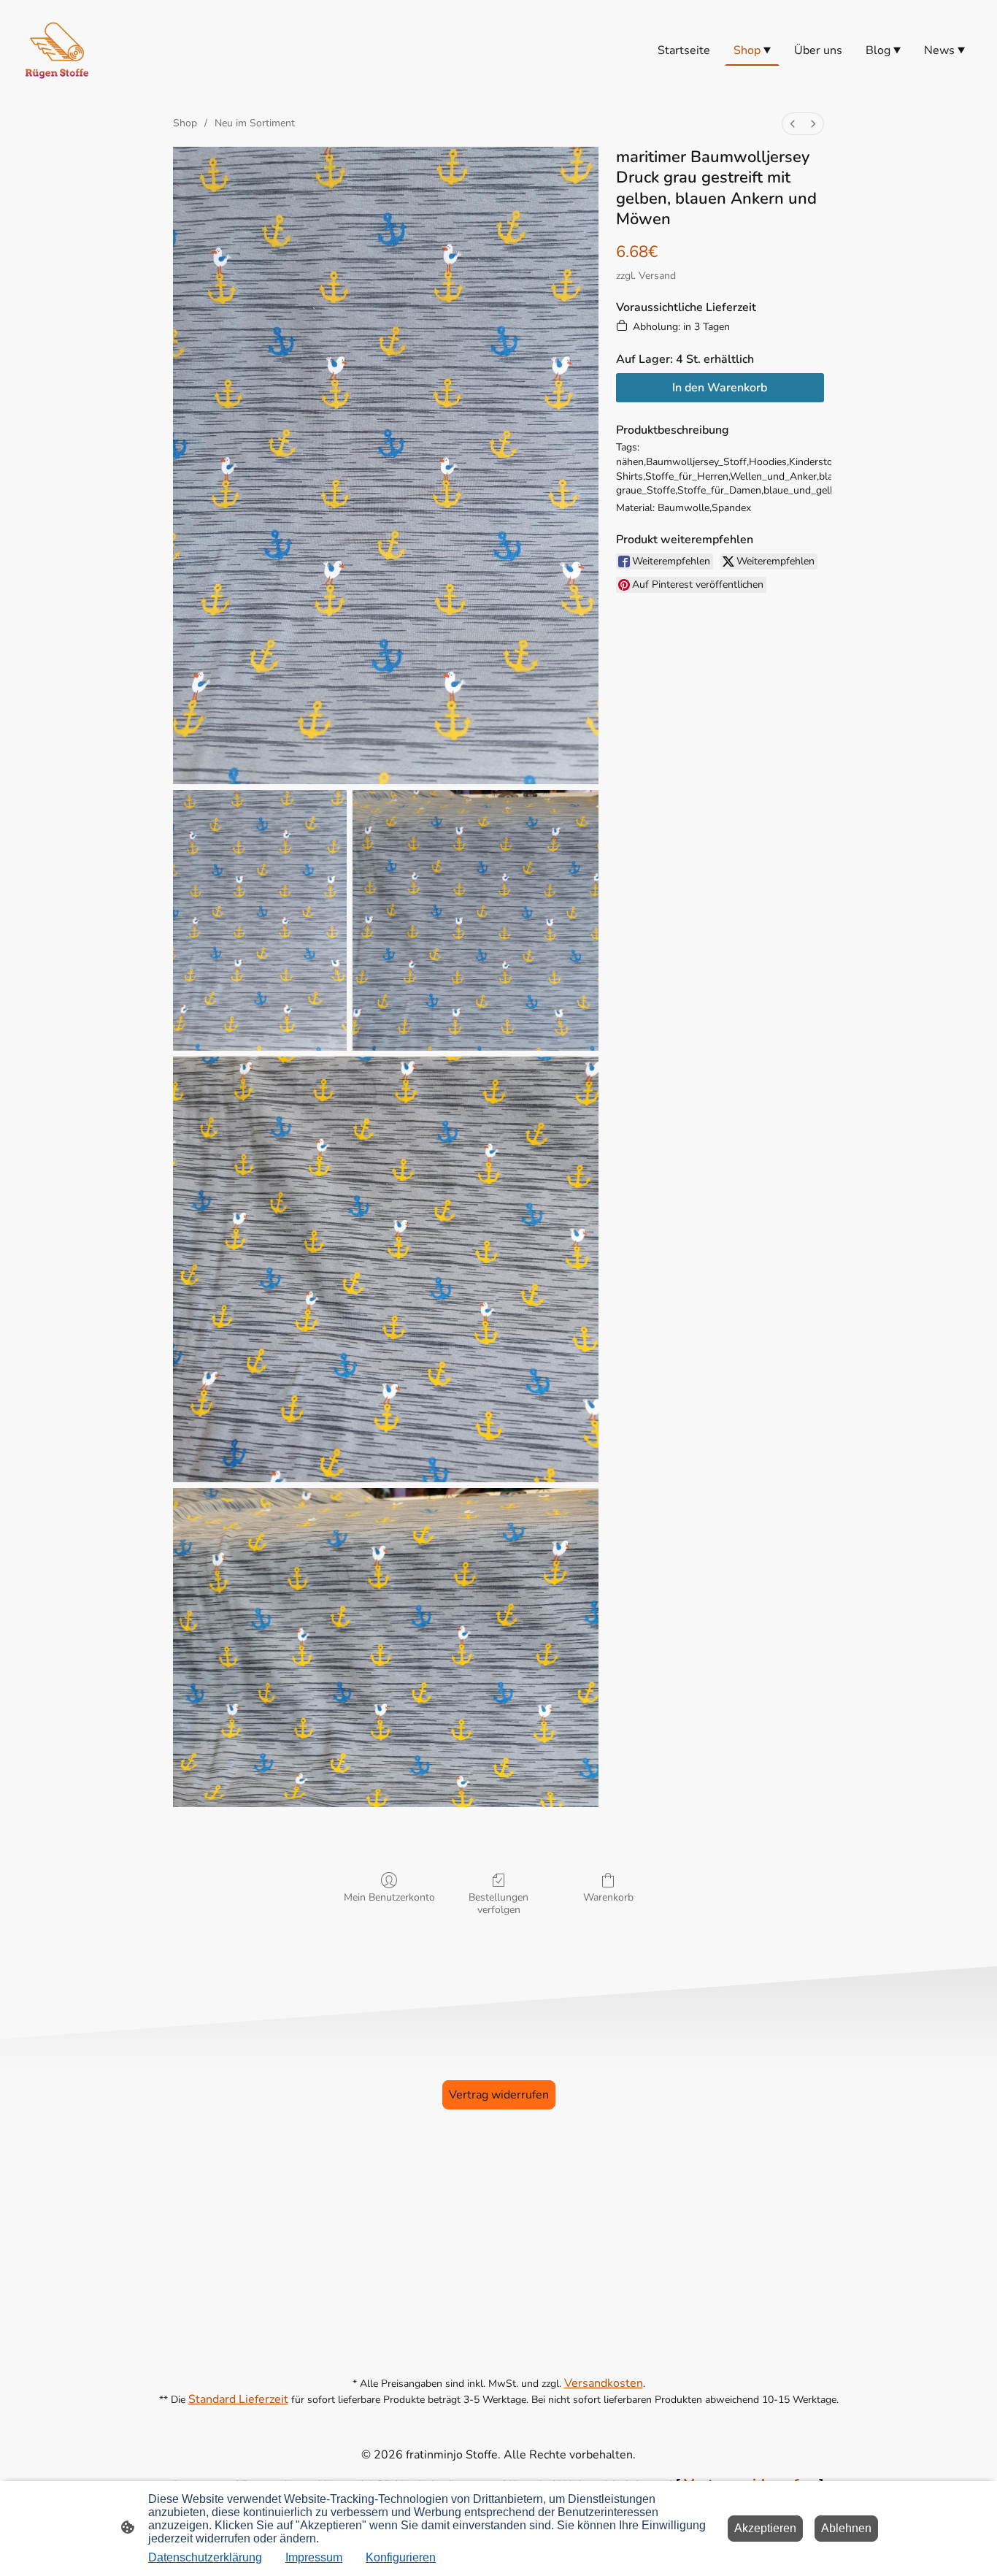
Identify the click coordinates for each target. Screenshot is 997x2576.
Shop (185, 123)
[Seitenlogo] (57, 50)
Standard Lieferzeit (238, 2399)
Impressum (314, 2557)
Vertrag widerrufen (499, 2095)
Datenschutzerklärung (205, 2557)
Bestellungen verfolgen (498, 1904)
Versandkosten (604, 2383)
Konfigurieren (401, 2557)
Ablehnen (846, 2528)
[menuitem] (793, 124)
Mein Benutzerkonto (389, 1897)
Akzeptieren (765, 2528)
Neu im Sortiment (255, 123)
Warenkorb (608, 1897)
